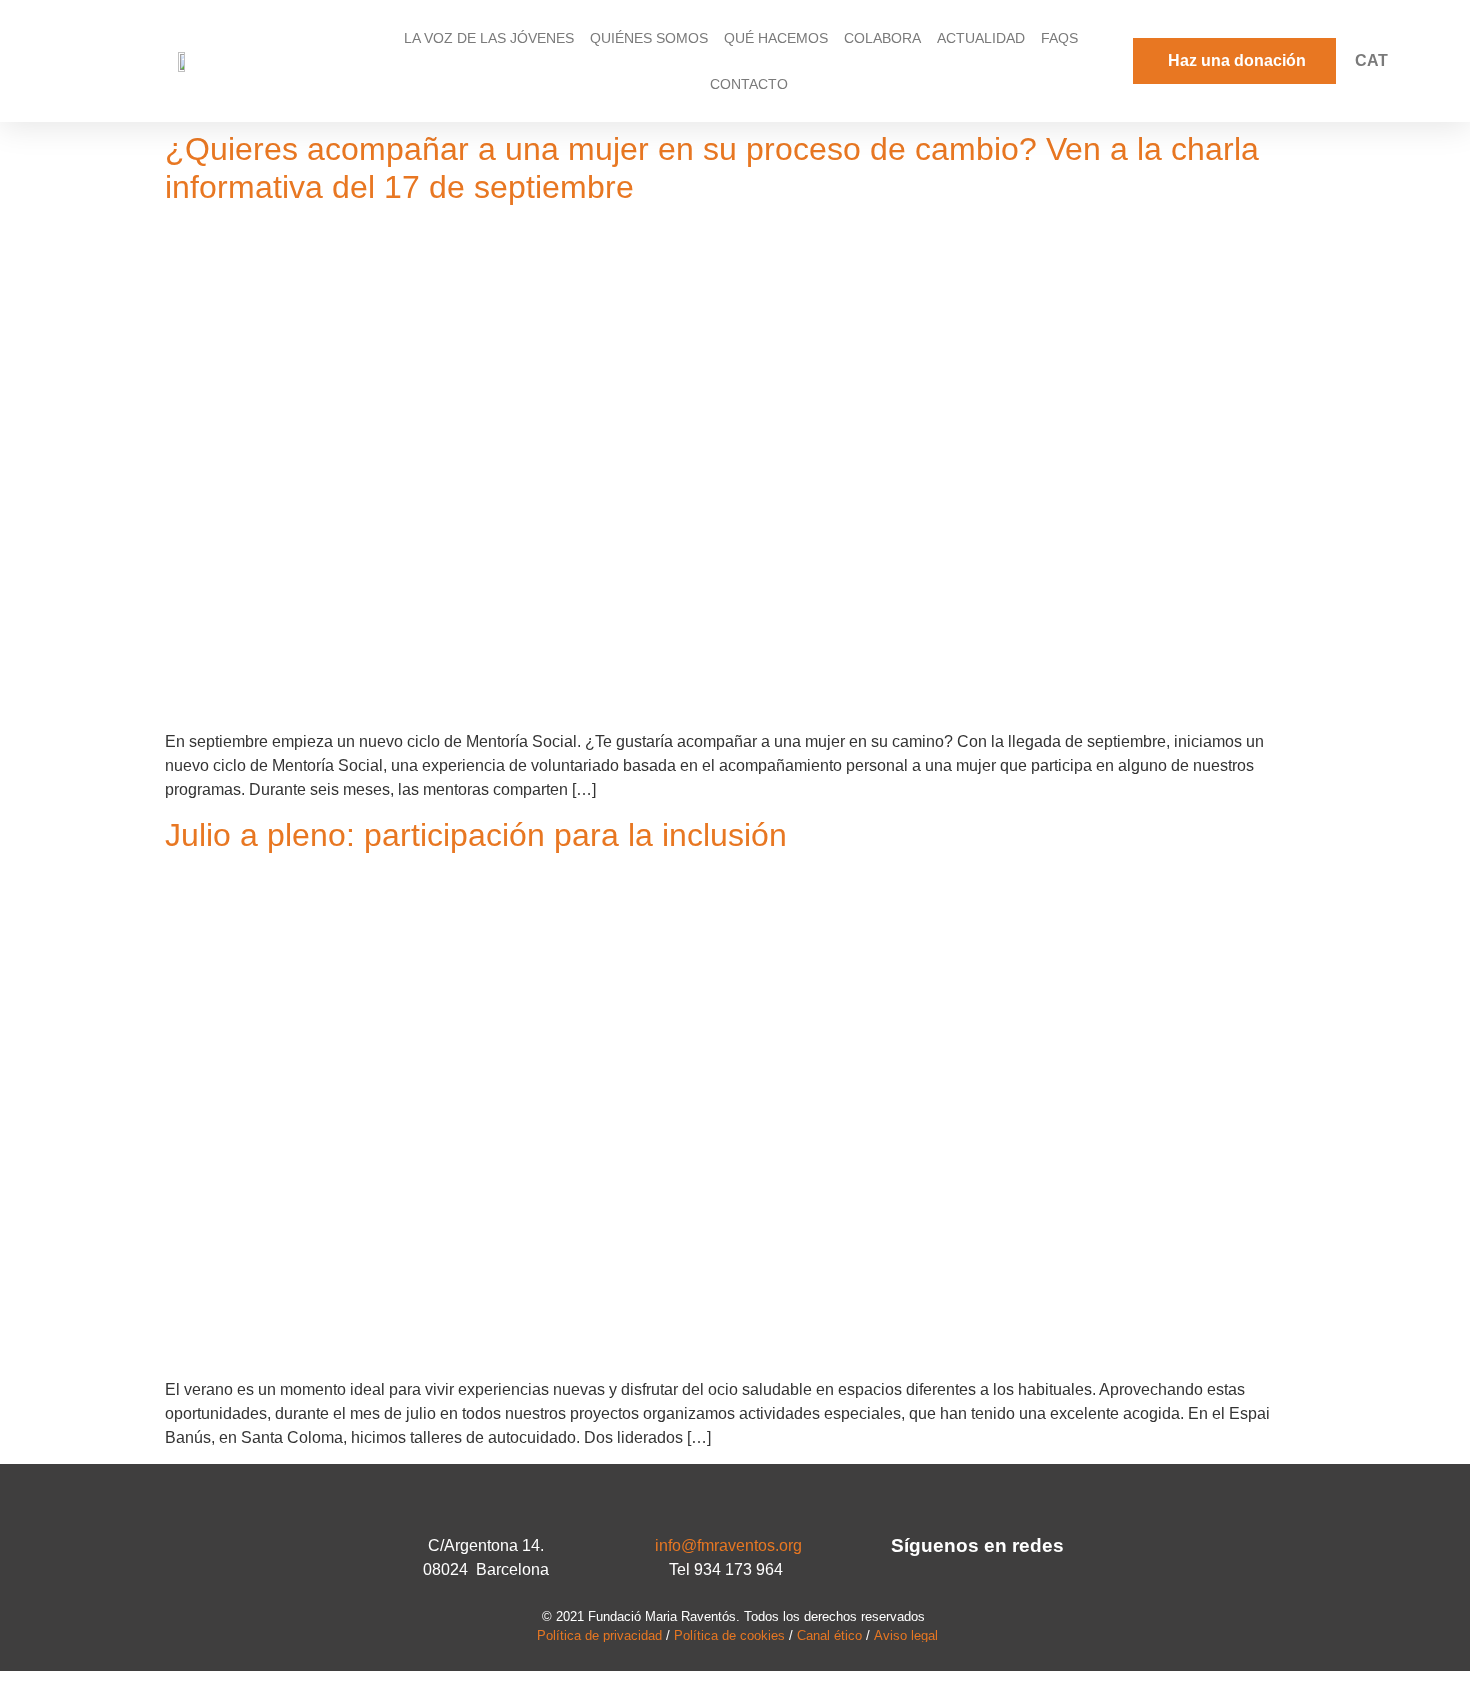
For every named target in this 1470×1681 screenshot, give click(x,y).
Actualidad (981, 38)
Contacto (749, 84)
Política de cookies (729, 1635)
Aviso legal (906, 1635)
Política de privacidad (599, 1635)
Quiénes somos (649, 38)
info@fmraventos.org (728, 1545)
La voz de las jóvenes (489, 38)
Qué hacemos (776, 38)
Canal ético (829, 1635)
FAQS (1059, 38)
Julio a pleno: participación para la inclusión (476, 835)
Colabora (882, 38)
